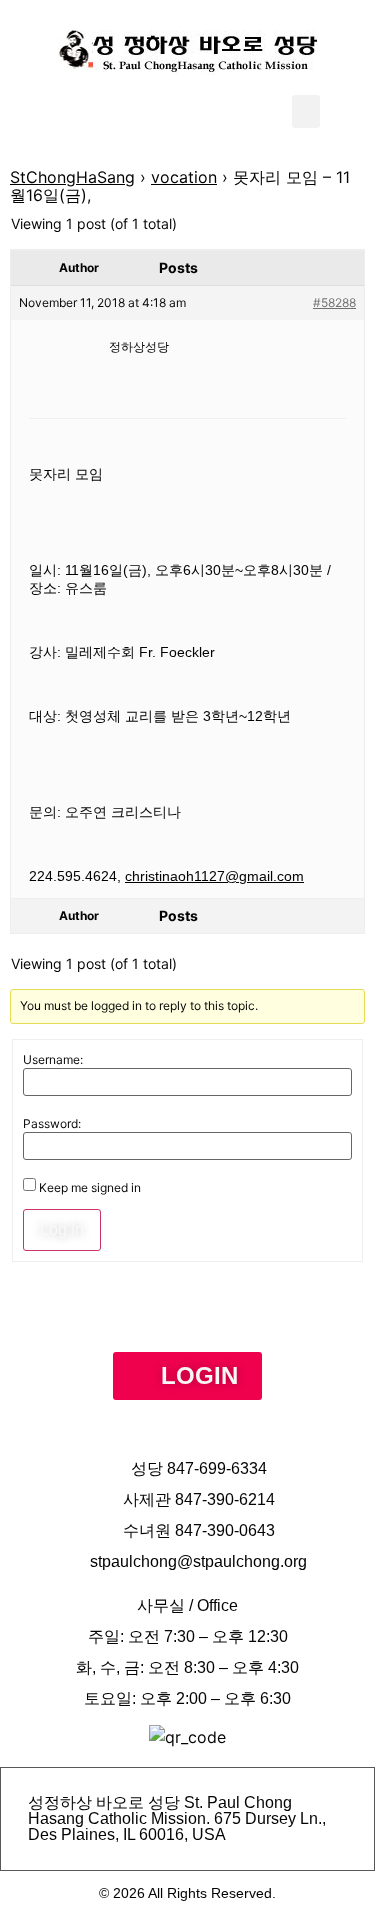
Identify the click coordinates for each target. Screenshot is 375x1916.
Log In (62, 1229)
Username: (53, 1060)
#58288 (334, 302)
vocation (184, 177)
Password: (52, 1124)
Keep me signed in (90, 1188)
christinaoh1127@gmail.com (214, 876)
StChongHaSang (72, 177)
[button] (306, 111)
